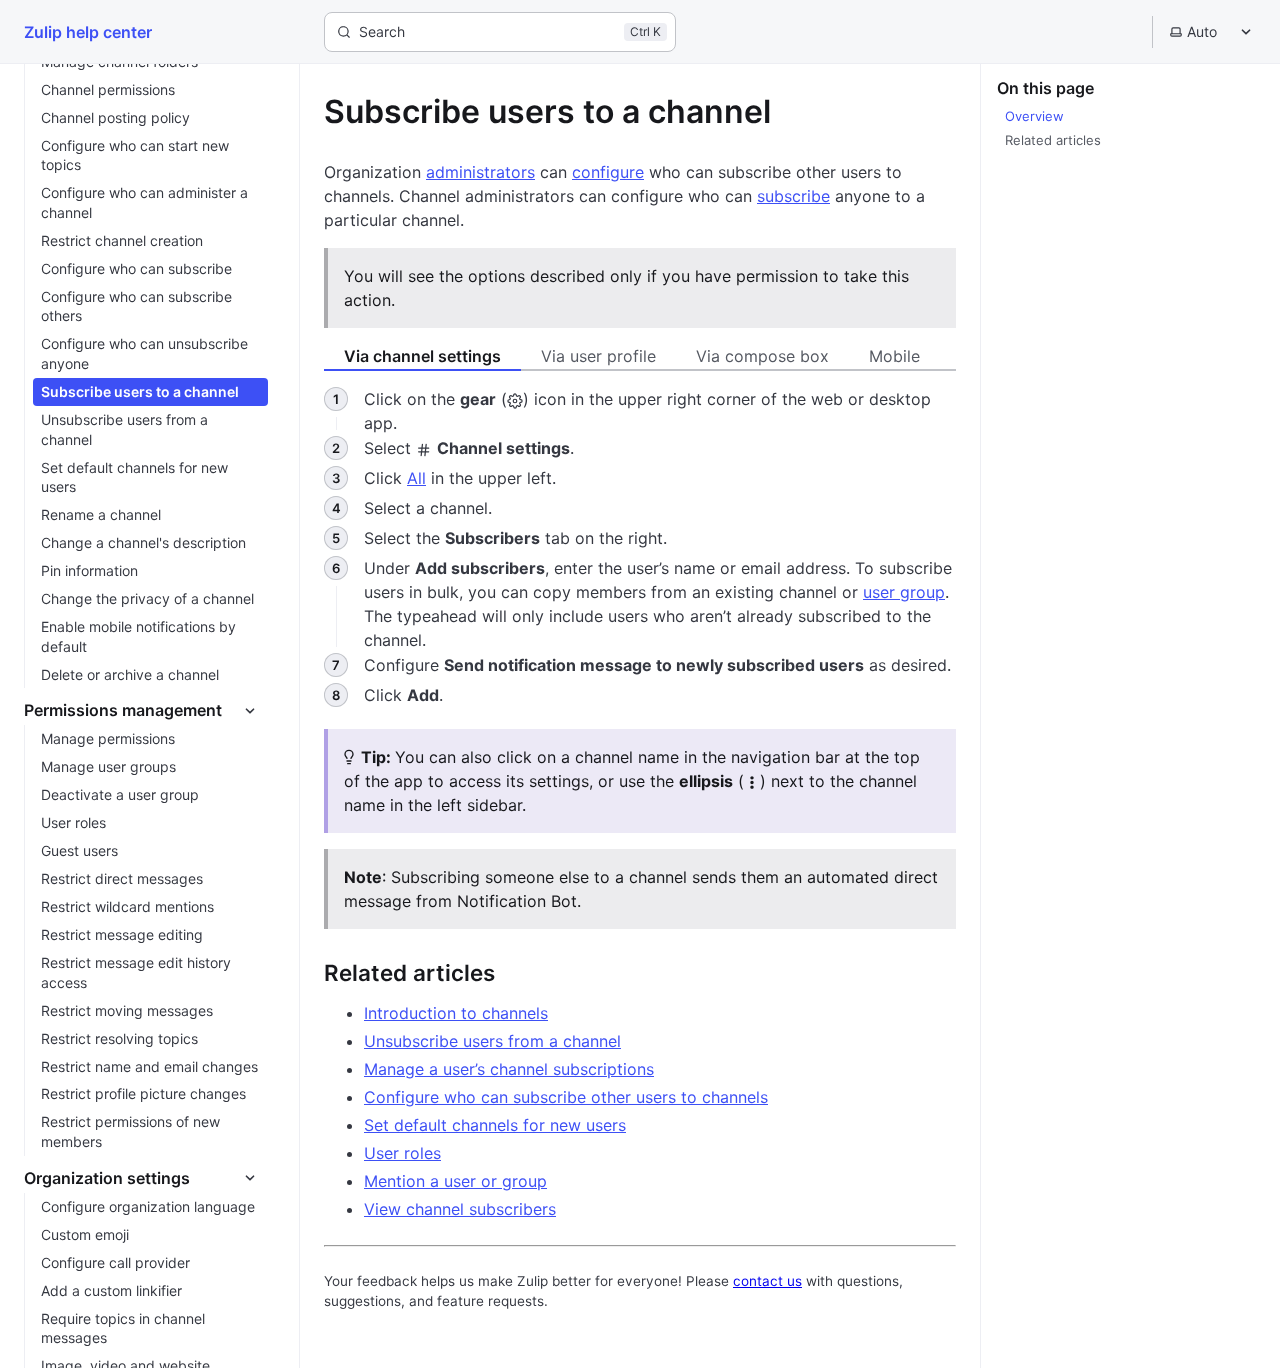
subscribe (793, 196)
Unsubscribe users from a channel (492, 1041)
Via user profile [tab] (598, 356)
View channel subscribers (460, 1209)
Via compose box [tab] (762, 356)
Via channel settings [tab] (422, 356)
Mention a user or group (455, 1181)
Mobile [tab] (894, 356)
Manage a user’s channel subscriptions (509, 1069)
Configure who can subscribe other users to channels (566, 1097)
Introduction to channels (456, 1013)
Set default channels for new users (495, 1125)
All (416, 478)
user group (904, 592)
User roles (402, 1153)
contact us (767, 1281)
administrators (480, 172)
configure (608, 172)
